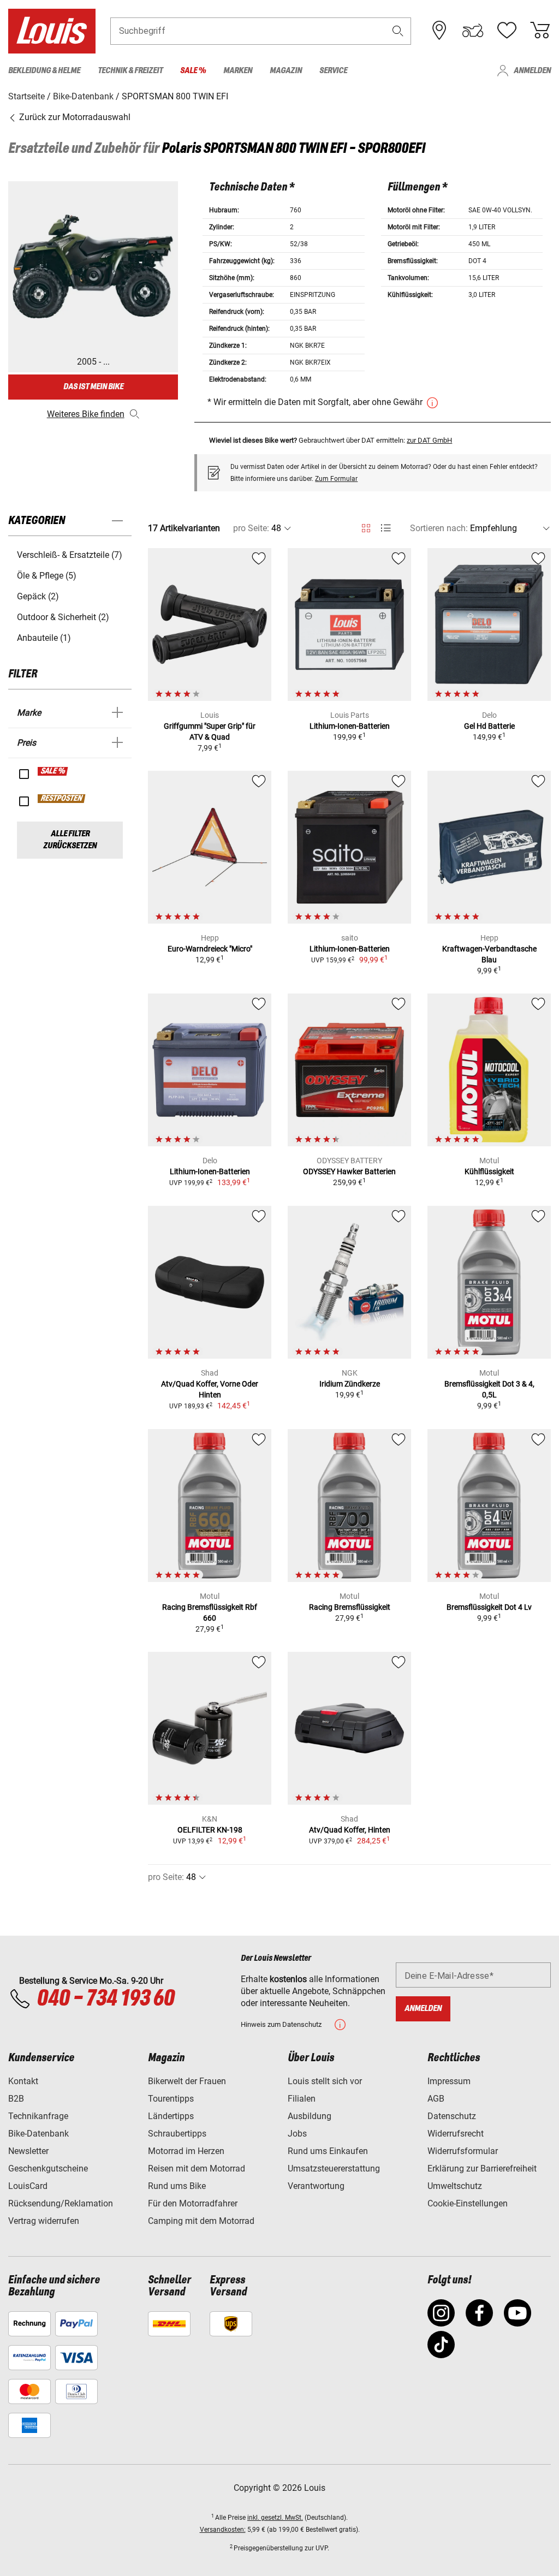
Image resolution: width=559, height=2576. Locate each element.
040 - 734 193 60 (105, 1999)
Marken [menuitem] (238, 71)
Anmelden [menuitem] (532, 71)
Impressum (449, 2081)
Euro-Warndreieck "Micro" (210, 949)
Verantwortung (316, 2186)
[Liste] (386, 528)
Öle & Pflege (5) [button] (47, 576)
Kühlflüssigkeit (489, 1171)
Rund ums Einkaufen (328, 2151)
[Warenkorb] (540, 31)
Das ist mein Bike (93, 387)
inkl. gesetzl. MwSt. (275, 2518)
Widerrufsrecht (456, 2134)
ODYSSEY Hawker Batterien (349, 1171)
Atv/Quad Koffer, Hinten (350, 1830)
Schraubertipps (177, 2134)
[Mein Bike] (473, 31)
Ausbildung (310, 2116)
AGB (436, 2099)
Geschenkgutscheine (48, 2169)
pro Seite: (251, 528)
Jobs (297, 2134)
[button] (398, 31)
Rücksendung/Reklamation (61, 2203)
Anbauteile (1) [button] (44, 638)
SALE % (53, 771)
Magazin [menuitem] (286, 71)
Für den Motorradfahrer (193, 2203)
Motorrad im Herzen (186, 2151)
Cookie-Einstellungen (468, 2203)
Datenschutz (452, 2116)
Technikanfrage (38, 2116)
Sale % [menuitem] (193, 71)
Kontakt (23, 2081)
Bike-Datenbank (38, 2134)
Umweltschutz (455, 2186)
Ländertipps (171, 2116)
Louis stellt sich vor (325, 2081)
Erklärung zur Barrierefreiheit (482, 2169)
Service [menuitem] (333, 71)
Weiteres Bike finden (86, 414)
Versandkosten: (223, 2530)
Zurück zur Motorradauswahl (74, 117)
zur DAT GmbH (429, 440)
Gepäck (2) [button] (38, 596)
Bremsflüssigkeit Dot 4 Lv (489, 1607)
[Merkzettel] (507, 31)
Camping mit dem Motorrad (201, 2221)
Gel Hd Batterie (489, 726)
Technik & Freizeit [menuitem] (130, 71)
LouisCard (28, 2186)
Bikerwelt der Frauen (187, 2081)
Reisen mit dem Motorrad (197, 2169)
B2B (16, 2099)
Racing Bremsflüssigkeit (350, 1607)
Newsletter (28, 2151)
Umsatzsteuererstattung (334, 2169)
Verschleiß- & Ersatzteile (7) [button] (70, 555)
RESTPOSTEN (62, 799)
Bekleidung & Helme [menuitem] (44, 71)
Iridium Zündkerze (350, 1384)
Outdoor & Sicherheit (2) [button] (63, 617)
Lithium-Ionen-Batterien (350, 726)
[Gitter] (366, 526)
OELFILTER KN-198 (210, 1830)
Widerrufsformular (463, 2151)
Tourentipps (171, 2099)
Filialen (302, 2099)
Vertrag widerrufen (44, 2221)
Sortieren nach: (439, 528)
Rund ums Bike (177, 2186)
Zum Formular (336, 479)
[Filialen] (439, 31)
